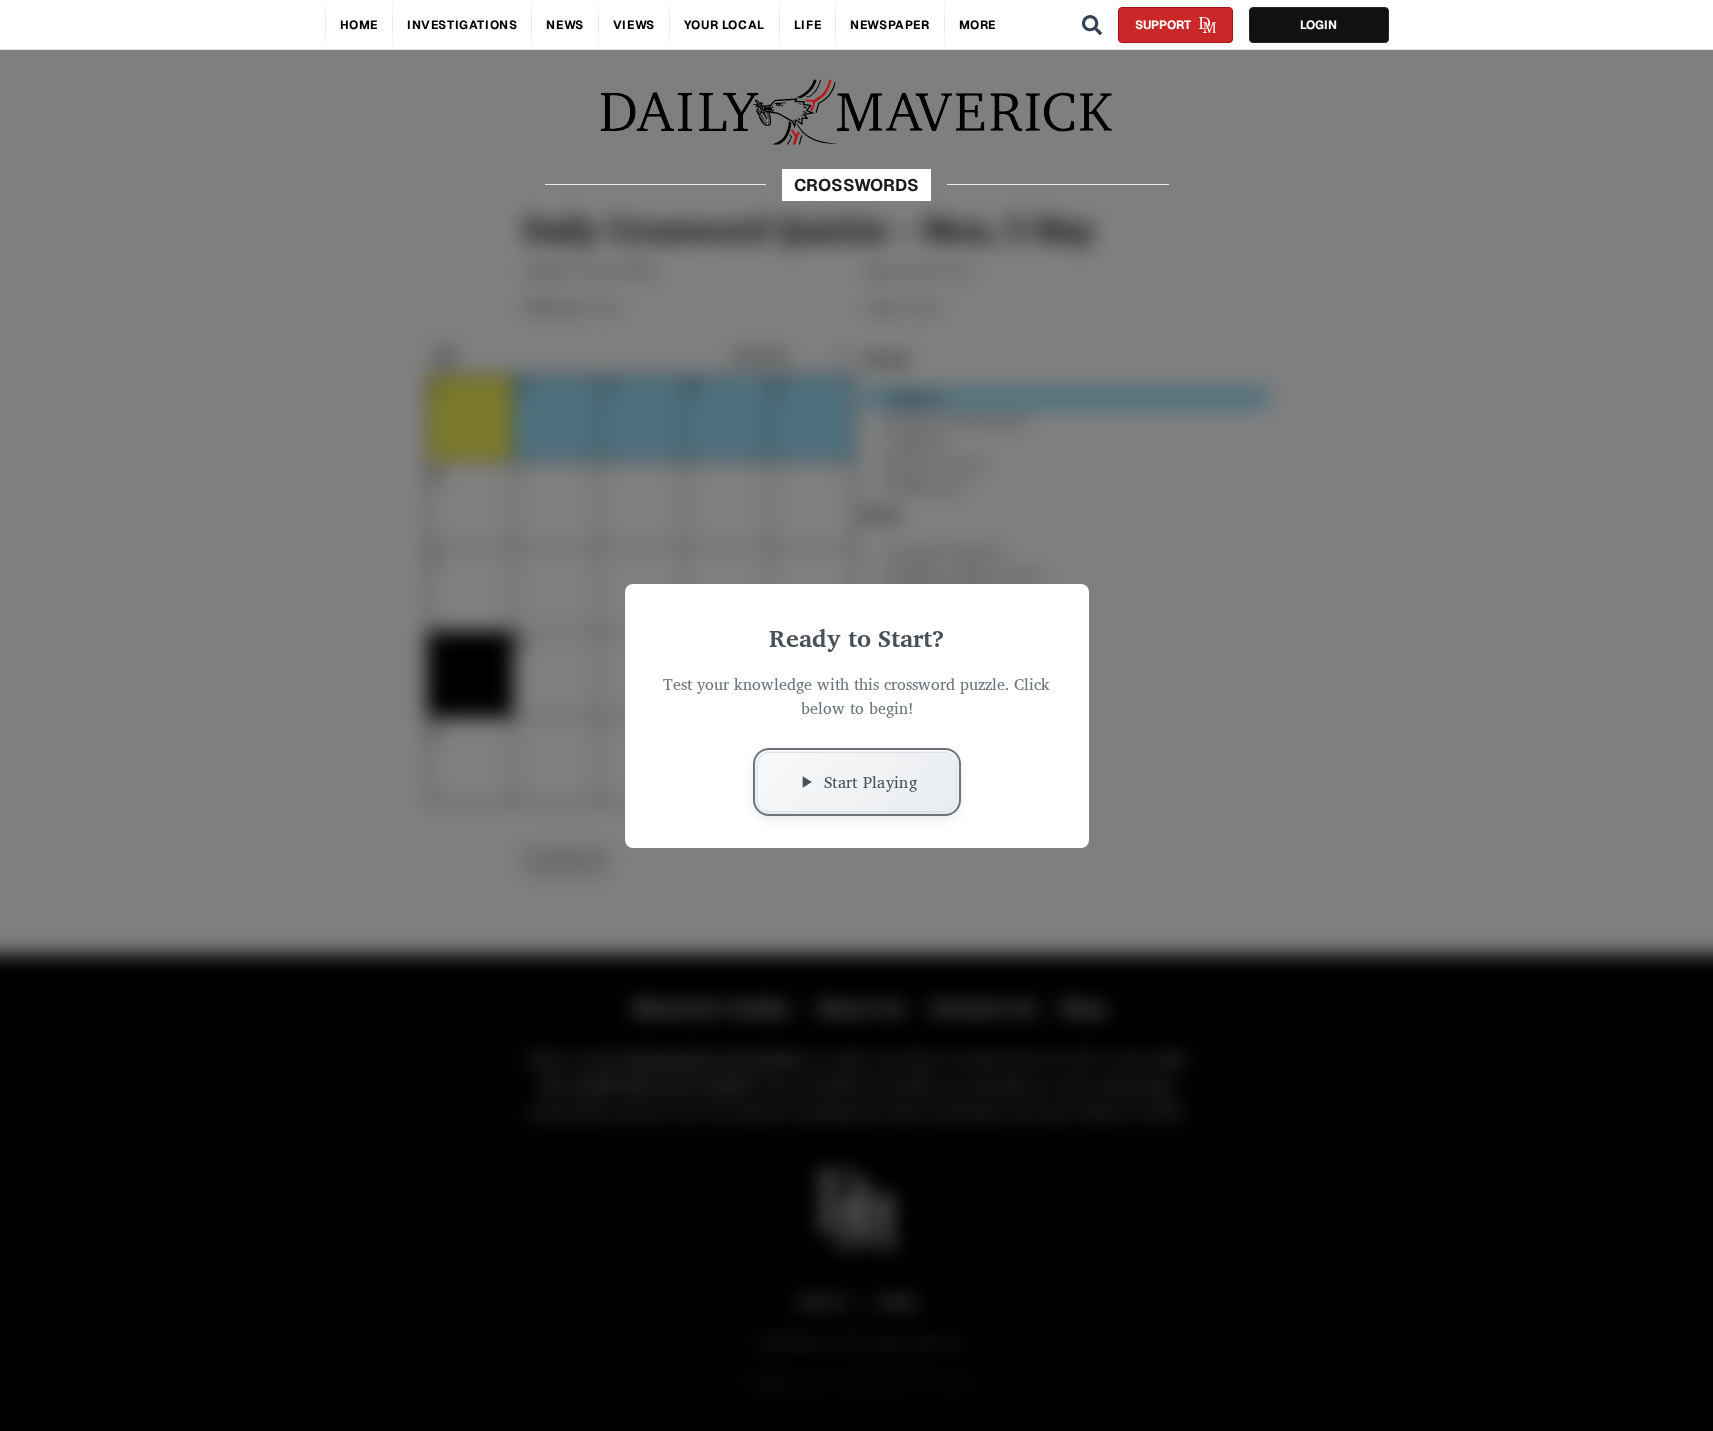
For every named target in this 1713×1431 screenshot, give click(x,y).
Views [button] (634, 25)
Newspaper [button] (889, 25)
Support (1163, 25)
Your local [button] (724, 25)
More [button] (977, 25)
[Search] (1092, 25)
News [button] (564, 25)
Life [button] (807, 25)
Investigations (462, 25)
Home (359, 25)
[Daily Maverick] (856, 112)
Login (1318, 25)
